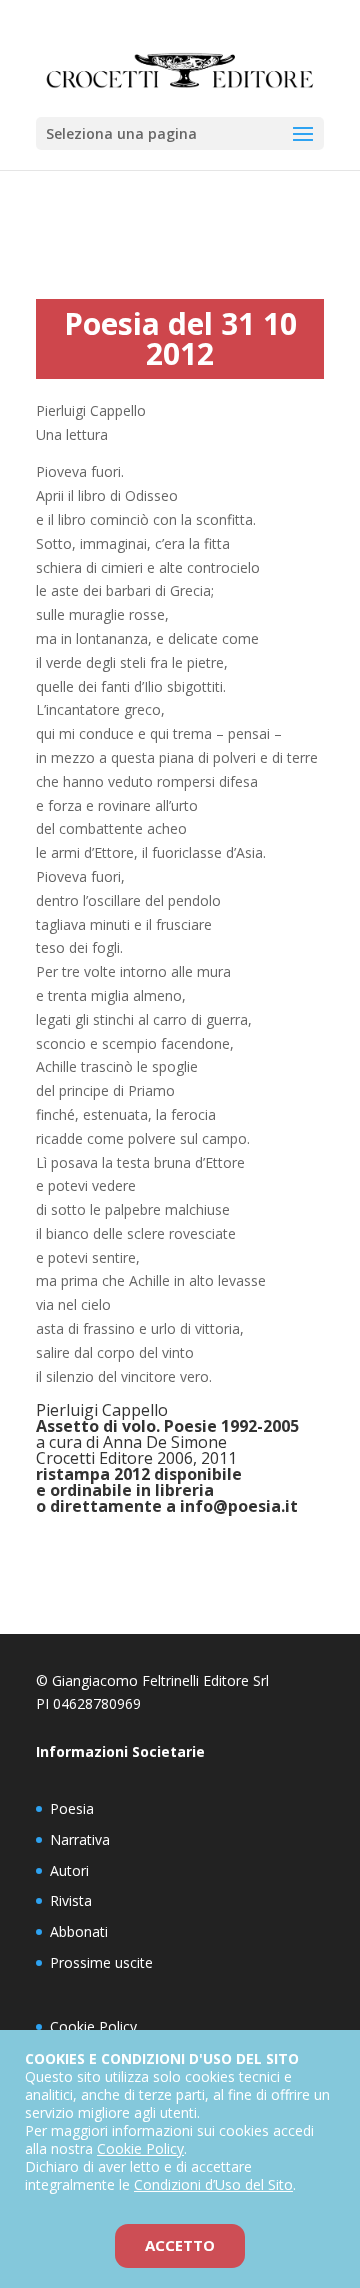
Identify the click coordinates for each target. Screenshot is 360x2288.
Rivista (71, 1900)
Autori (69, 1870)
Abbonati (79, 1931)
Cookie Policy (93, 2026)
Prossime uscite (101, 1962)
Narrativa (80, 1839)
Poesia (72, 1808)
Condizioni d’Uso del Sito (213, 2184)
